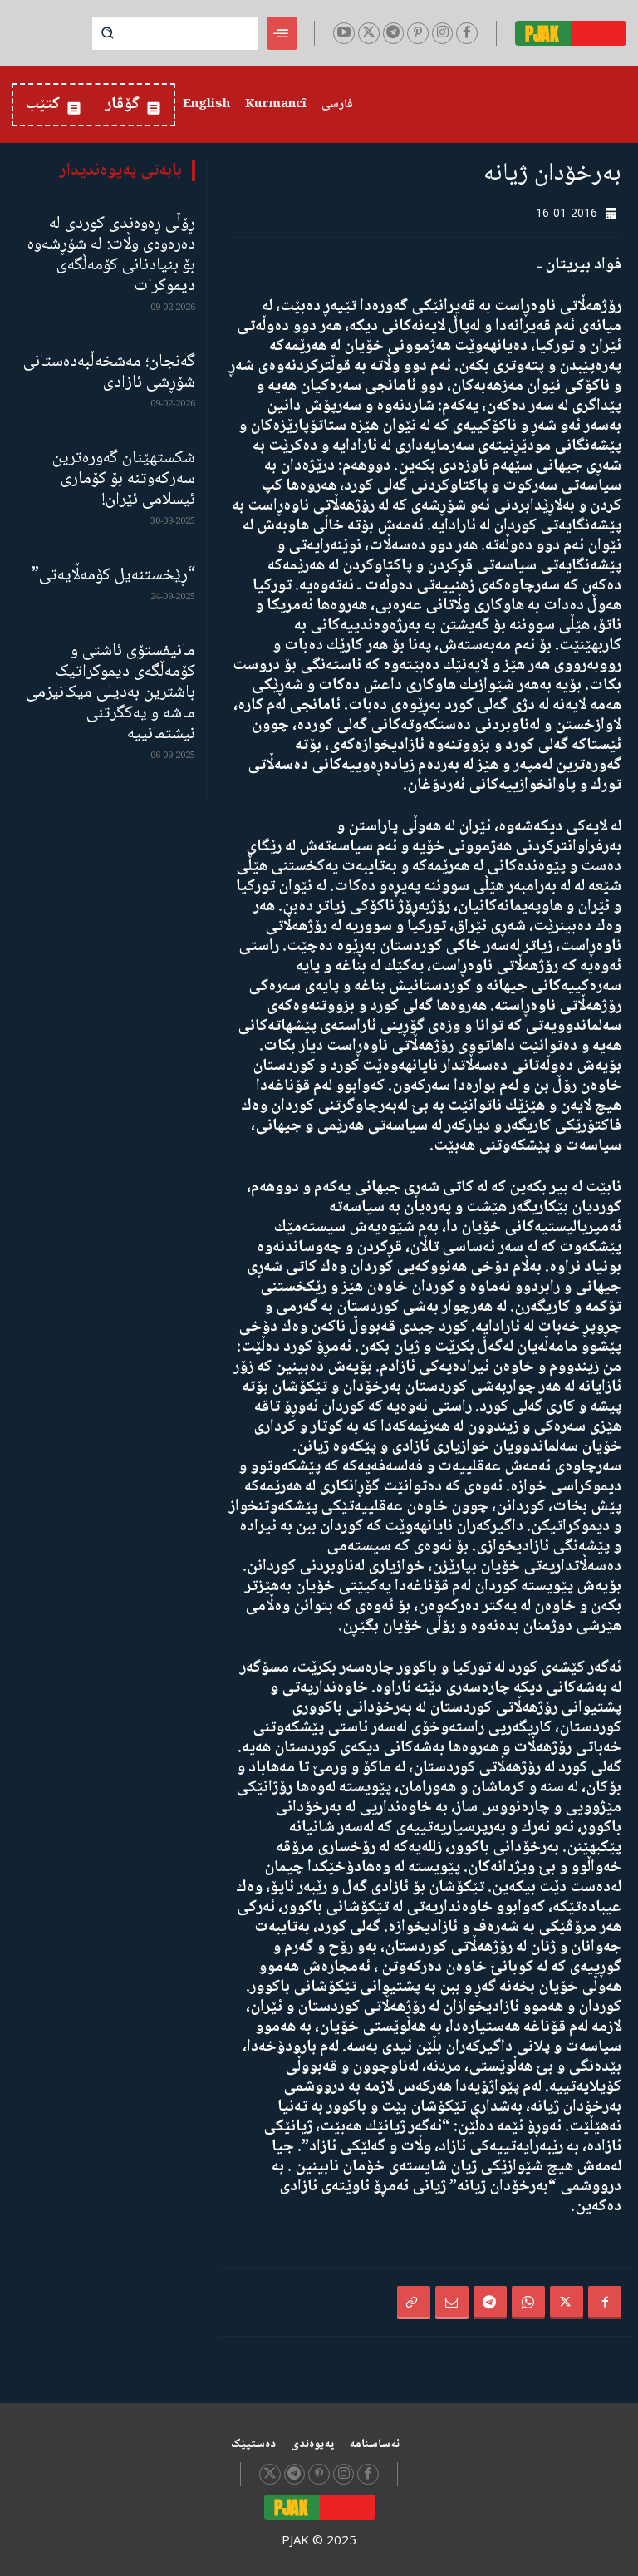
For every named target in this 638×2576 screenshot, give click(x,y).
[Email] (452, 2303)
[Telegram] (394, 33)
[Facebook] (467, 33)
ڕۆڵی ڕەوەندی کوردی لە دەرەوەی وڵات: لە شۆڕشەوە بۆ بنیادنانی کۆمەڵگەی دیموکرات (111, 255)
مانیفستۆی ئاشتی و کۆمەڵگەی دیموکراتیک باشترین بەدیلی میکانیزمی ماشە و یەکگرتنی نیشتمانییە (110, 693)
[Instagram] (443, 33)
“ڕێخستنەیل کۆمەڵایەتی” (113, 576)
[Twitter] (369, 33)
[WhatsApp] (528, 2303)
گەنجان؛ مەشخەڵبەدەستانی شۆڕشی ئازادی (109, 372)
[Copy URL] (414, 2303)
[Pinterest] (418, 33)
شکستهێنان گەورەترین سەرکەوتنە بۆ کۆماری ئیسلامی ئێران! (124, 479)
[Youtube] (344, 33)
